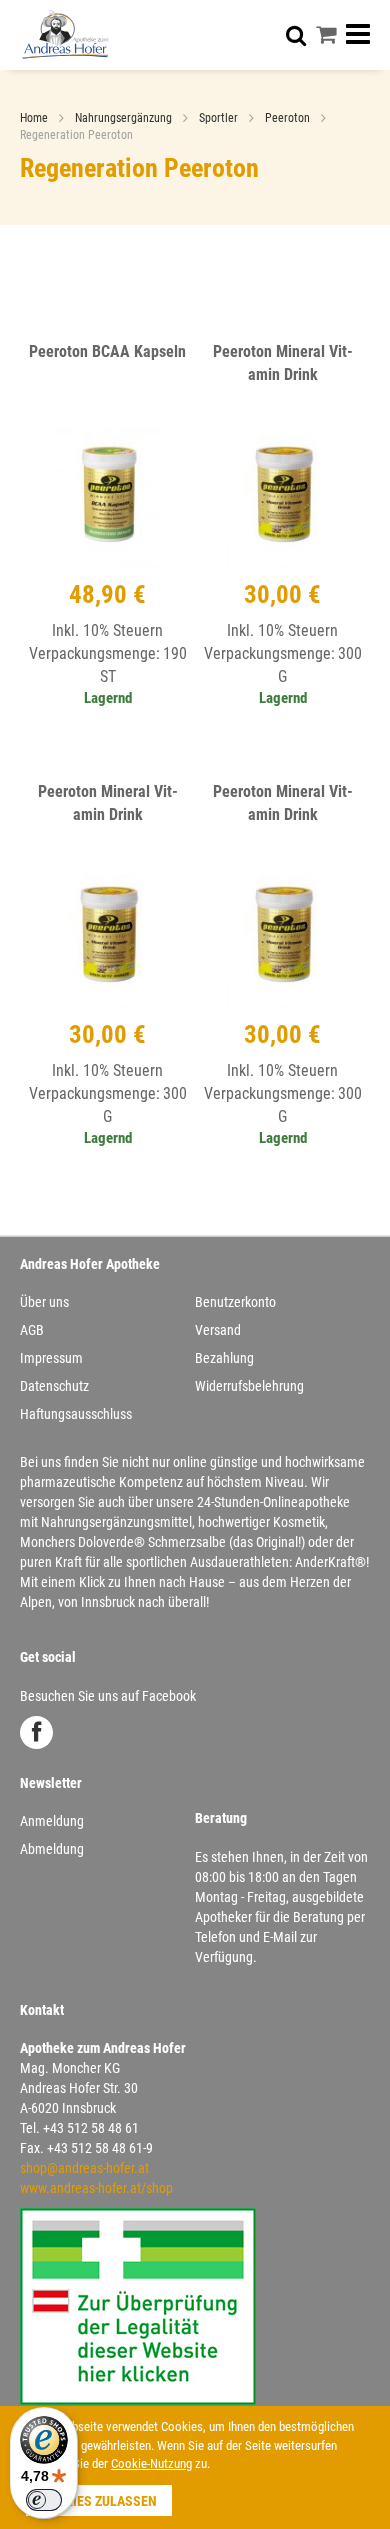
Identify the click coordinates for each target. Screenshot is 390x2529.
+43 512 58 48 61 (91, 2128)
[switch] (44, 2500)
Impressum (51, 1358)
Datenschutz (54, 1386)
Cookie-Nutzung (151, 2463)
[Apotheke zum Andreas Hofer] (65, 34)
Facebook (36, 1732)
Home (35, 118)
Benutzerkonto (235, 1302)
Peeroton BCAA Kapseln (107, 351)
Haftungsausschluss (76, 1414)
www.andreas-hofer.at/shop (96, 2188)
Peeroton (289, 118)
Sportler (220, 118)
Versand (218, 1330)
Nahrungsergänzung (125, 118)
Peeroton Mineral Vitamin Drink (283, 363)
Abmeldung (52, 1849)
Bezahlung (224, 1358)
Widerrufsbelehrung (249, 1386)
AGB (32, 1330)
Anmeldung (52, 1821)
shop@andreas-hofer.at (84, 2168)
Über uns (44, 1302)
